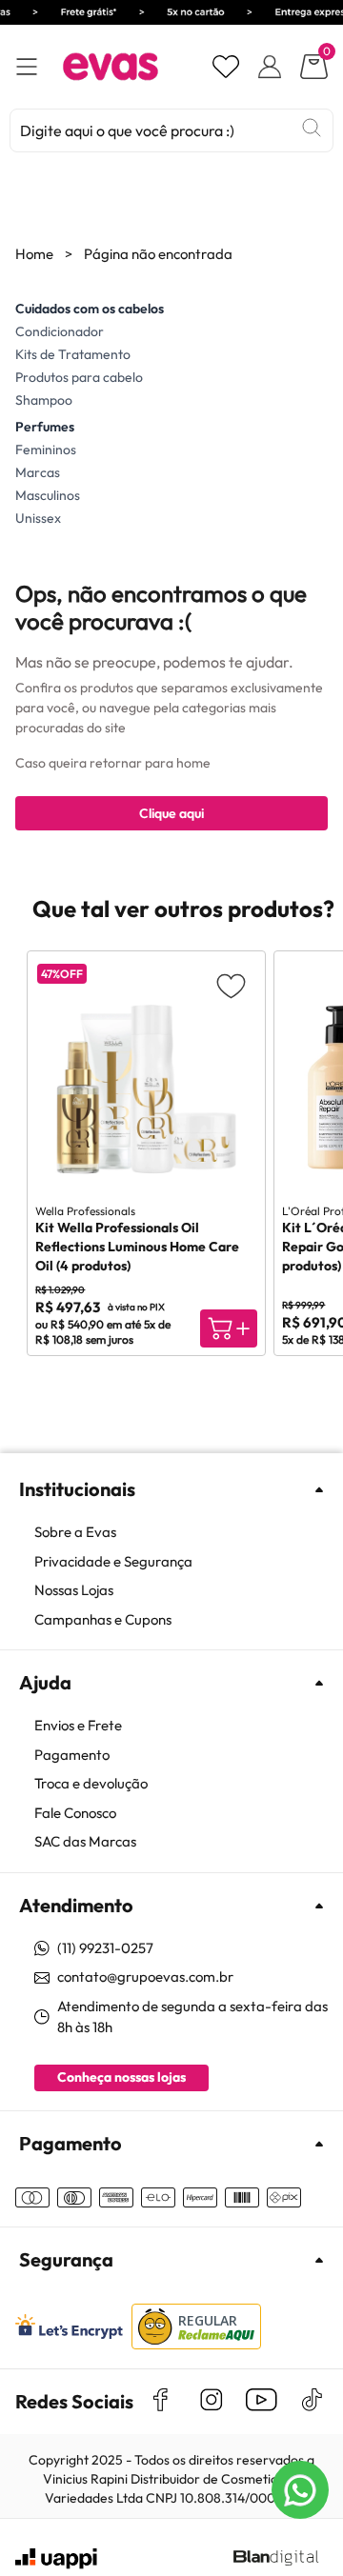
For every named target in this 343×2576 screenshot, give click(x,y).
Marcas (38, 472)
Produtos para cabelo (79, 377)
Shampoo (44, 400)
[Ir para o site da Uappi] (56, 2559)
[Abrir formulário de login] (270, 67)
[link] (181, 1533)
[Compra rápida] (229, 1328)
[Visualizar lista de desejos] (226, 67)
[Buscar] (312, 128)
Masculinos (48, 495)
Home (34, 254)
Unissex (38, 518)
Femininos (46, 449)
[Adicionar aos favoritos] (231, 985)
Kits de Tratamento (73, 354)
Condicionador (60, 331)
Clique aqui (171, 813)
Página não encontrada (158, 254)
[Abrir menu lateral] (27, 67)
